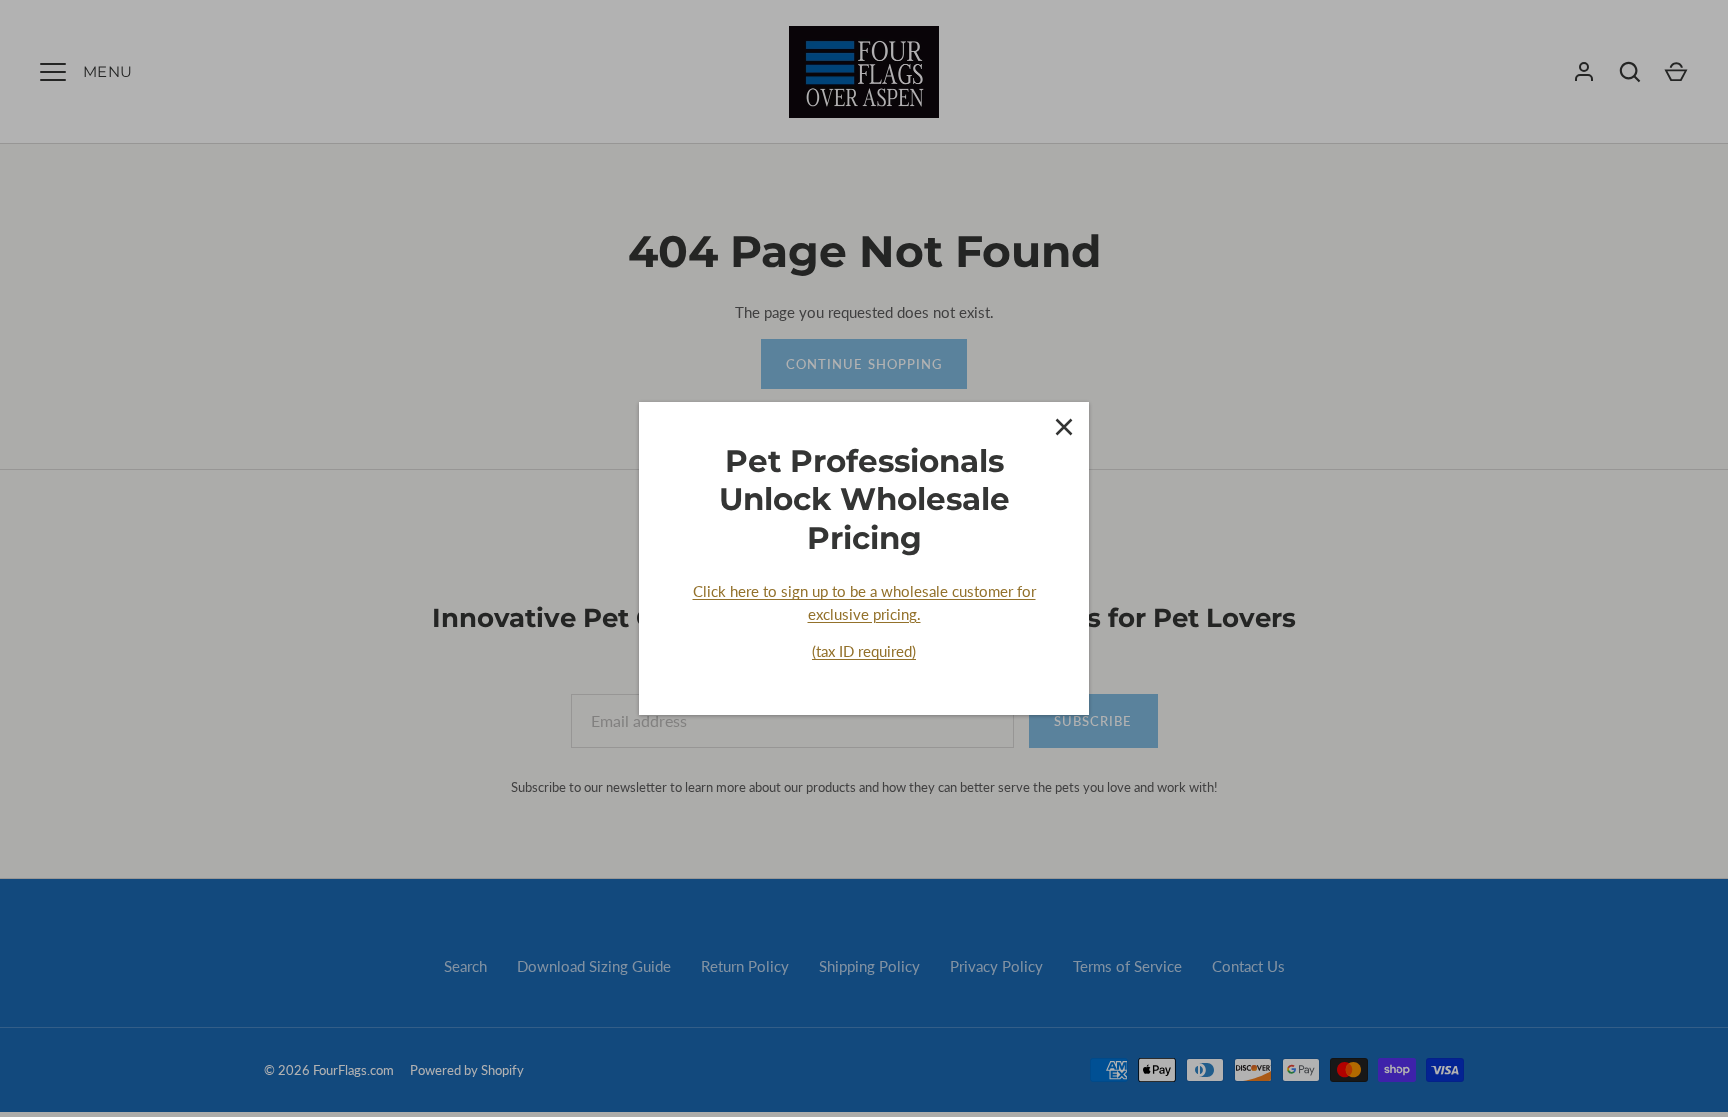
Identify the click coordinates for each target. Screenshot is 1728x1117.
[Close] (1064, 427)
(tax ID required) (864, 651)
